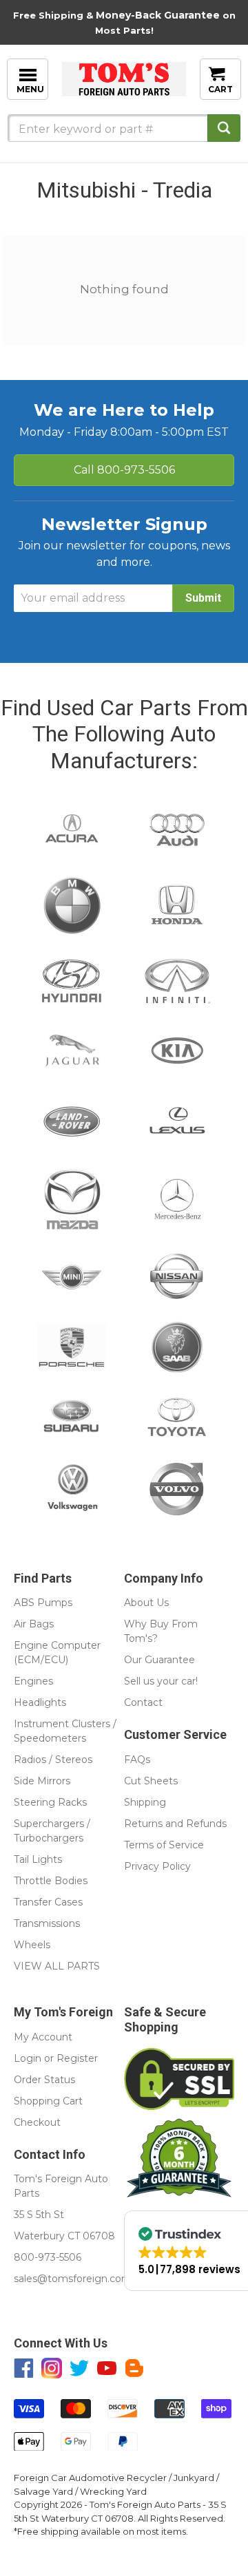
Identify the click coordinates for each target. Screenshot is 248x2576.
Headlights (40, 1702)
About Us (146, 1603)
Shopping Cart (48, 2101)
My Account (43, 2037)
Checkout (37, 2122)
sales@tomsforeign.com (73, 2279)
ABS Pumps (43, 1603)
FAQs (137, 1760)
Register (77, 2058)
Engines (33, 1681)
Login (28, 2058)
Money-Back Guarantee (158, 15)
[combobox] (124, 128)
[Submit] (224, 128)
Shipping (145, 1802)
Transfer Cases (48, 1902)
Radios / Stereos (53, 1760)
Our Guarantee (159, 1660)
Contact (143, 1702)
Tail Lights (38, 1859)
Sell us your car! (161, 1681)
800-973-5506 (124, 470)
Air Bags (34, 1624)
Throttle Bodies (51, 1881)
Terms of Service (164, 1845)
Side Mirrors (42, 1781)
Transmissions (47, 1923)
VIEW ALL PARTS (57, 1966)
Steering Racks (50, 1802)
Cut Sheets (151, 1781)
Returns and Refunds (175, 1824)
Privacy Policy (157, 1866)
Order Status (44, 2080)
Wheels (32, 1945)
